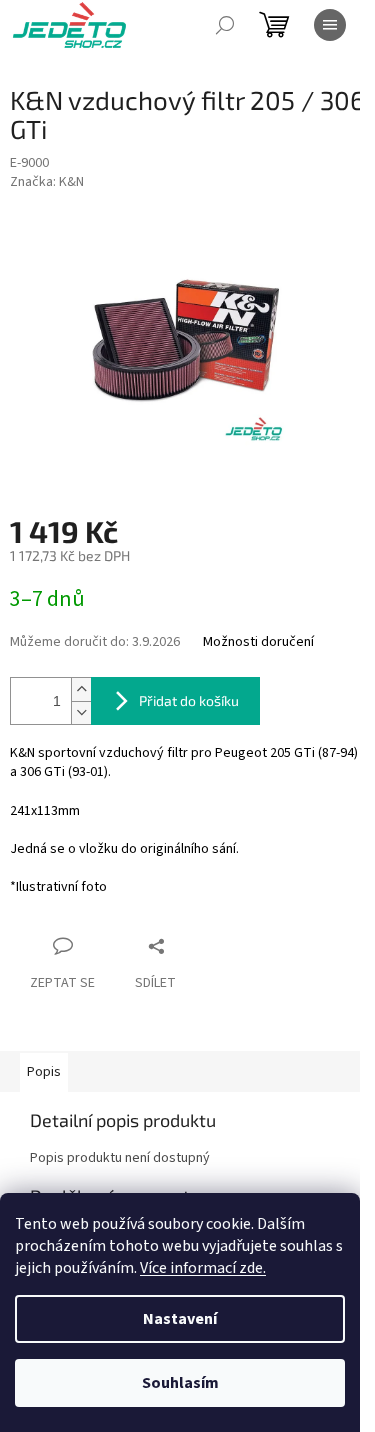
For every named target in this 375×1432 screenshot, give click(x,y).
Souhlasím (180, 1383)
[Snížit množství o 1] (81, 712)
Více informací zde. (203, 1268)
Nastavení (180, 1319)
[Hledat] (225, 25)
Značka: (47, 182)
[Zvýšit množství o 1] (81, 689)
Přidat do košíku (189, 700)
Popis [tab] (44, 1072)
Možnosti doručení (258, 642)
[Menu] (330, 25)
